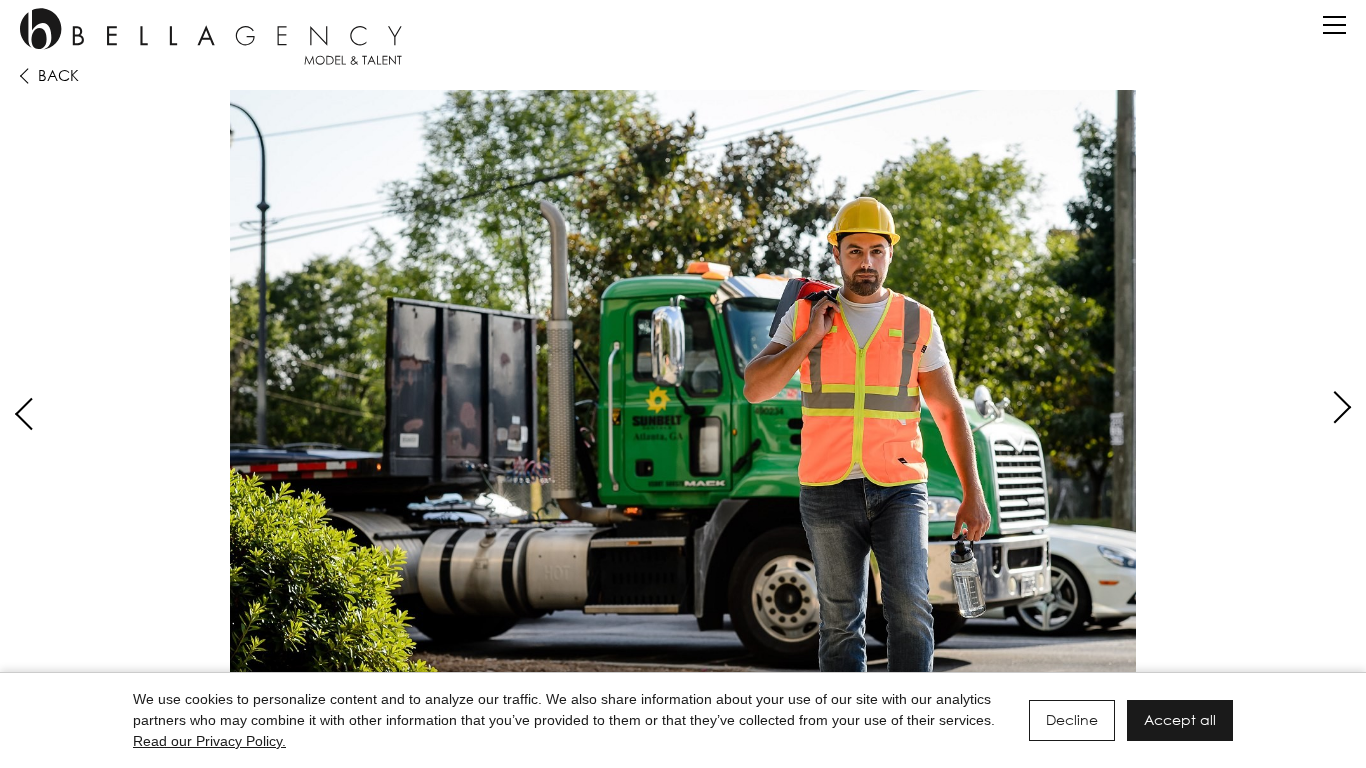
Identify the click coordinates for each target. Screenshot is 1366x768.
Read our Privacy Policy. (209, 741)
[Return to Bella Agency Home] (211, 36)
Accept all (1180, 719)
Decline (1072, 719)
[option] (683, 391)
